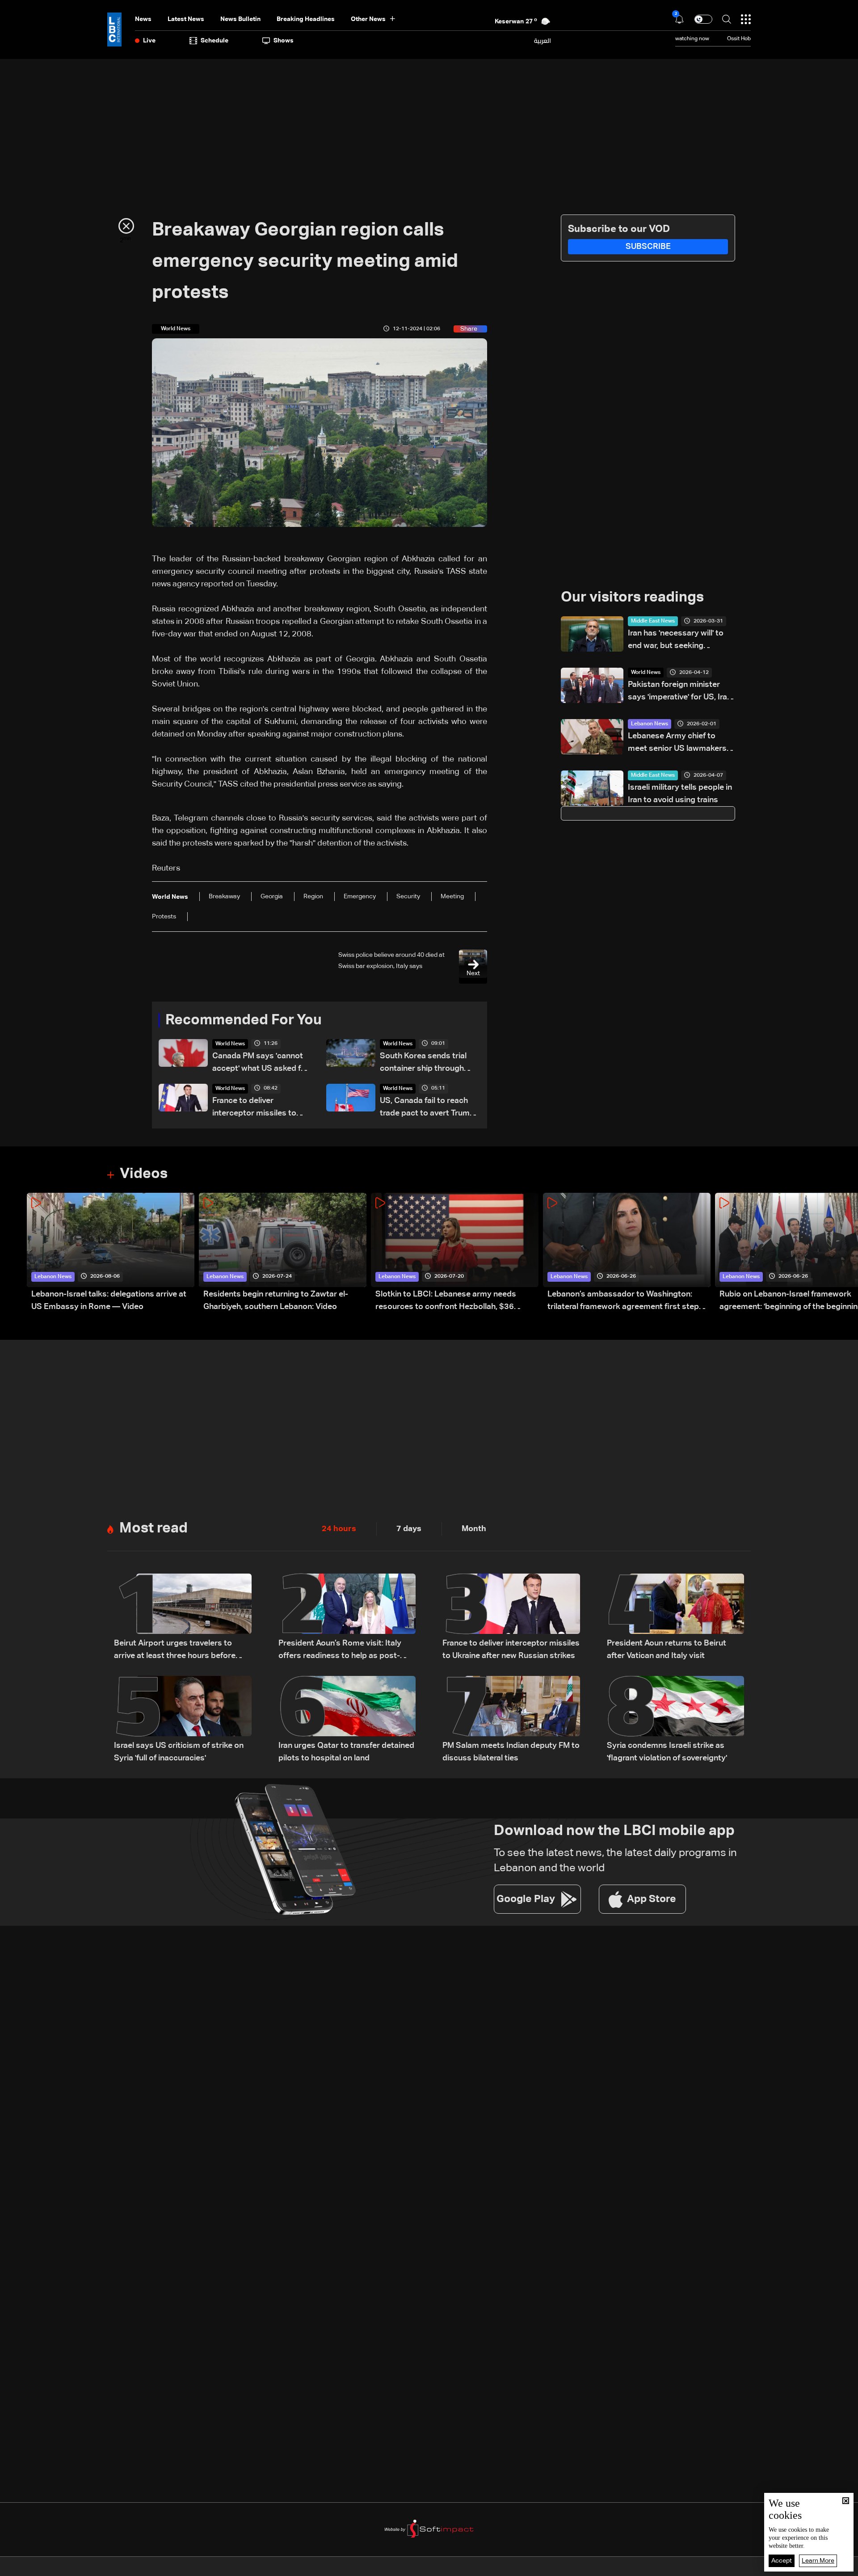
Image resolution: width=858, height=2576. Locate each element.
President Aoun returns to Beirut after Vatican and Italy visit (667, 1650)
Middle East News (653, 621)
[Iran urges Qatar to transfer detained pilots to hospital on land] (347, 1720)
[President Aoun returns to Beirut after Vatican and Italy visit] (676, 1618)
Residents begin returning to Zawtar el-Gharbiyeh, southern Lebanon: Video (276, 1301)
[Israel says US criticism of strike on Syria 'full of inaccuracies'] (183, 1720)
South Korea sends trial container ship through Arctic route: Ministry (423, 1063)
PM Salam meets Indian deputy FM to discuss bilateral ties (511, 1752)
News (143, 19)
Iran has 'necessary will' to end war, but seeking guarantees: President (676, 641)
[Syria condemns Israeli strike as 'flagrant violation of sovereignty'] (676, 1720)
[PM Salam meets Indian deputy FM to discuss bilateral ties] (511, 1720)
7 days (409, 1529)
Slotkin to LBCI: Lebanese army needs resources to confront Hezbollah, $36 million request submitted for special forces (456, 1302)
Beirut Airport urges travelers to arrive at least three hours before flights (175, 1651)
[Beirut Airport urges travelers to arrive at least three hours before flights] (183, 1618)
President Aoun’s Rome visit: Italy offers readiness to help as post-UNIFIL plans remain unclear (340, 1651)
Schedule (214, 41)
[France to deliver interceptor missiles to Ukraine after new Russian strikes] (511, 1618)
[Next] (847, 1253)
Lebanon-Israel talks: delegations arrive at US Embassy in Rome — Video (109, 1301)
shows (284, 41)
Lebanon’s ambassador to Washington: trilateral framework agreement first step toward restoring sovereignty (623, 1302)
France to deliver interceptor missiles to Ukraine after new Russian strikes (260, 1108)
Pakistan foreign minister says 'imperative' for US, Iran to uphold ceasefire (680, 692)
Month (474, 1529)
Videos (144, 1174)
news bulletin (240, 19)
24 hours (339, 1529)
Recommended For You (244, 1020)
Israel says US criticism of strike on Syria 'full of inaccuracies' (179, 1752)
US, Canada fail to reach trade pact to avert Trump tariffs (427, 1108)
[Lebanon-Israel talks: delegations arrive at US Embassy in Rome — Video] (111, 1253)
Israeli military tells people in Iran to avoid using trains (680, 794)
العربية (543, 41)
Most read (154, 1528)
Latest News (186, 19)
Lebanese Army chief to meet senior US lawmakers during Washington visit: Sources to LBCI (677, 743)
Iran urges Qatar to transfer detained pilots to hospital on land (346, 1752)
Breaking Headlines (306, 19)
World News (230, 1044)
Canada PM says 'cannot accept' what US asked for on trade (261, 1063)
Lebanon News (650, 724)
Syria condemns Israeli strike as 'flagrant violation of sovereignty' (667, 1752)
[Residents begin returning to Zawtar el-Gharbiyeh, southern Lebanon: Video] (283, 1253)
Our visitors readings (632, 598)
